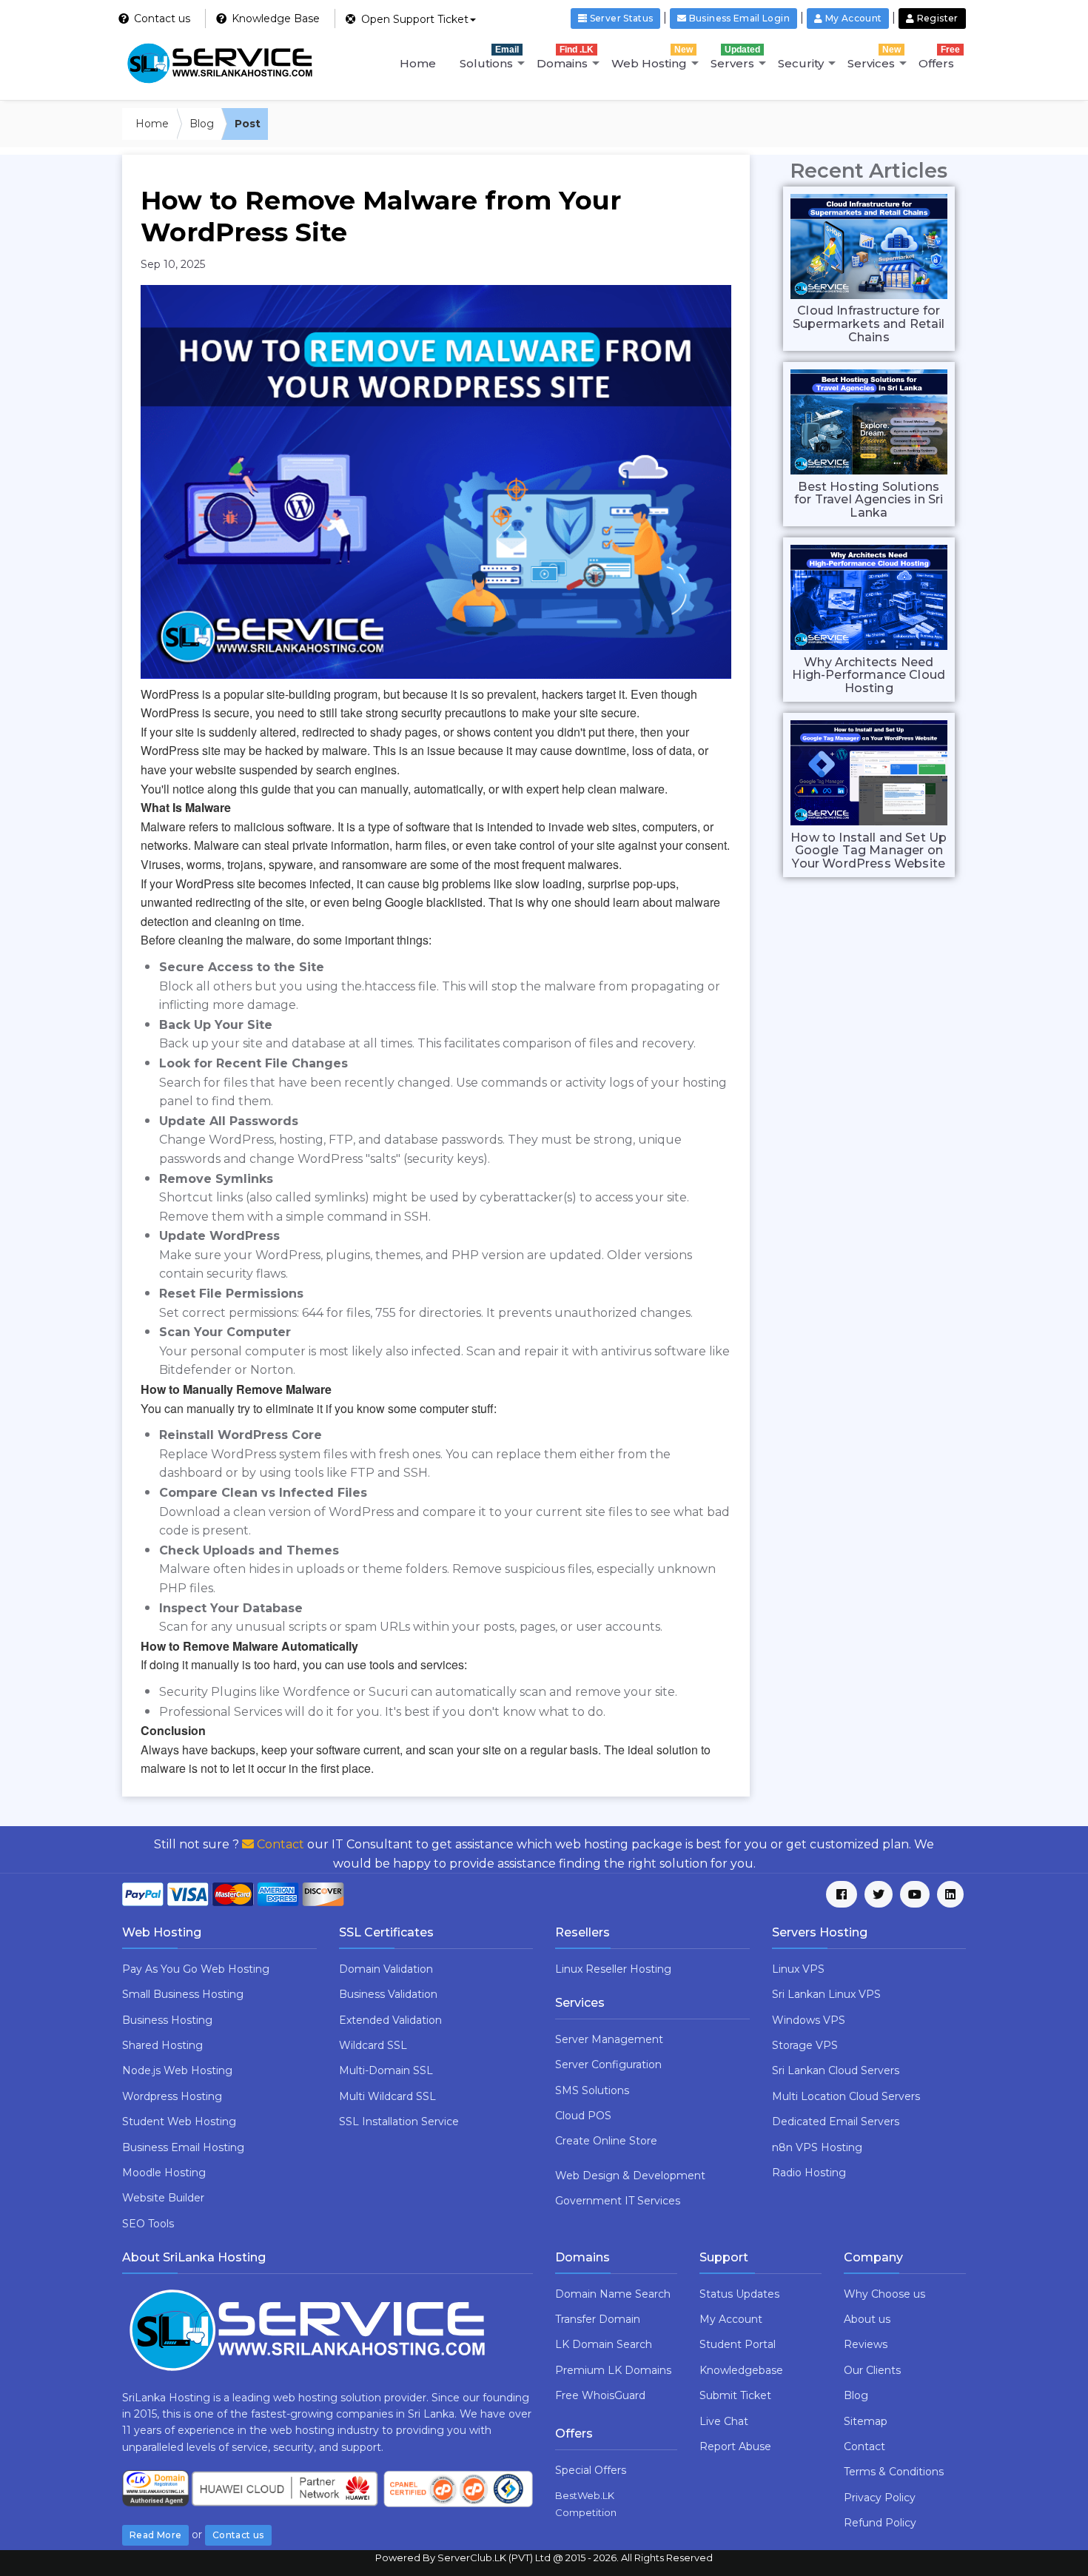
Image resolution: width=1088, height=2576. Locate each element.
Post (248, 124)
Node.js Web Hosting (177, 2070)
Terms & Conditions (894, 2472)
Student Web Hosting (179, 2121)
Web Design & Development (630, 2176)
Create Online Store (606, 2141)
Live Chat (724, 2421)
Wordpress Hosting (172, 2096)
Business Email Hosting (183, 2147)
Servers (735, 57)
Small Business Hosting (183, 1994)
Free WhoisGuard (600, 2395)
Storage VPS (805, 2045)
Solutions (489, 57)
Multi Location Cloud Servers (846, 2096)
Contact (279, 1844)
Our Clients (872, 2370)
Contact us (238, 2535)
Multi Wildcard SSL (387, 2096)
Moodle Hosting (164, 2173)
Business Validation (388, 1994)
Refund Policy (880, 2523)
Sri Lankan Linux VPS (826, 1994)
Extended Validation (390, 2020)
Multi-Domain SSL (386, 2070)
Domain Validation (386, 1969)
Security (801, 63)
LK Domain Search (604, 2344)
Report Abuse (735, 2446)
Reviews (866, 2344)
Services (874, 57)
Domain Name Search (613, 2294)
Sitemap (866, 2421)
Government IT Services (618, 2201)
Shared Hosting (162, 2045)
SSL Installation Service (399, 2121)
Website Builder (163, 2198)
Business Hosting (167, 2020)
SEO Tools (148, 2224)
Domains (565, 57)
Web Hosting (652, 57)
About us (867, 2319)
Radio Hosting (809, 2173)
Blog (202, 124)
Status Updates (739, 2294)
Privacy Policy (880, 2498)
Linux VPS (798, 1969)
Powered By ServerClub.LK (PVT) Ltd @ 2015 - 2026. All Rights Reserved (544, 2557)
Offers (939, 57)
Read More (155, 2535)
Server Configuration (608, 2065)
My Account (731, 2319)
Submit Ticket (735, 2395)
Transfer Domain (598, 2319)
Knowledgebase (741, 2370)
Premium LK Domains (613, 2370)
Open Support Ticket (413, 19)
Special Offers (591, 2470)
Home (418, 63)
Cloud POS (583, 2116)
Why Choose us (884, 2294)
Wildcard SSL (373, 2045)
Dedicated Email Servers (836, 2121)
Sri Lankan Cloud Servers (836, 2070)
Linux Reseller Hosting (613, 1969)
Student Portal (738, 2344)
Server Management (609, 2039)
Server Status (620, 18)
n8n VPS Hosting (817, 2147)
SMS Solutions (592, 2090)
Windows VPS (809, 2020)
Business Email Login (738, 18)
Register (937, 18)
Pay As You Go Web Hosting (196, 1969)
